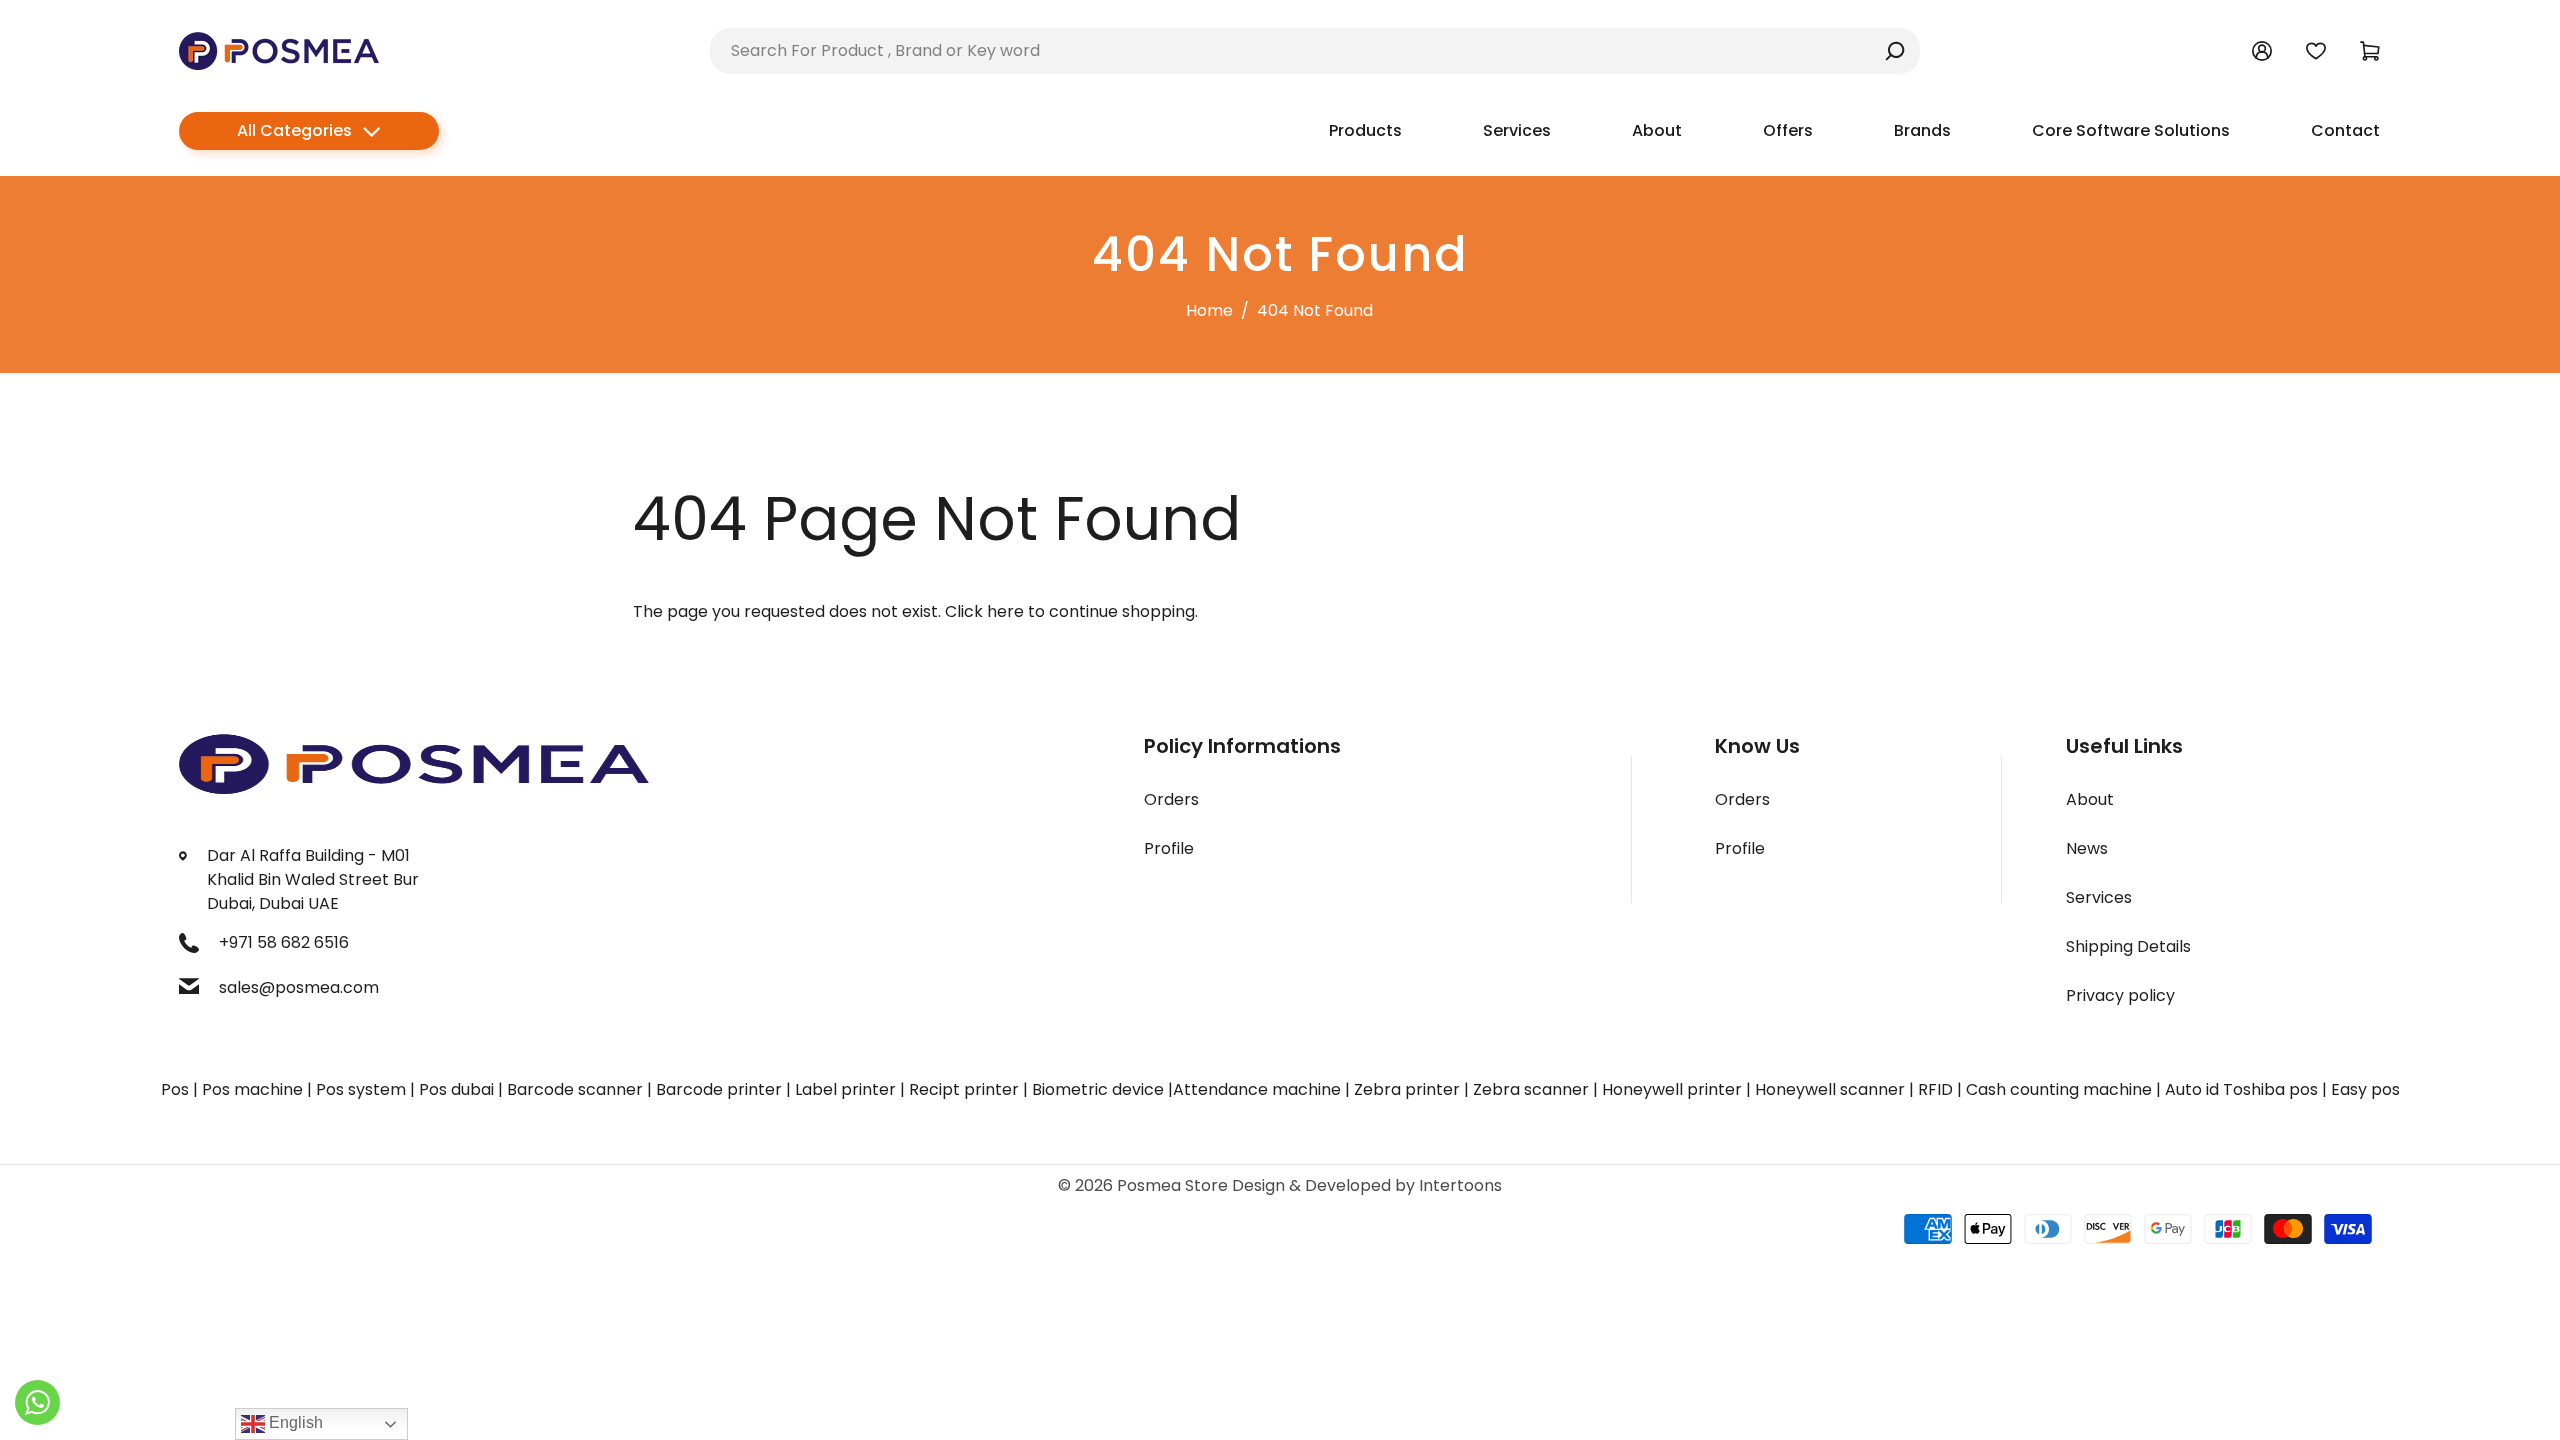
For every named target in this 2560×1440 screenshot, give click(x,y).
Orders (1171, 799)
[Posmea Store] (279, 49)
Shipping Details (2128, 946)
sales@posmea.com (299, 987)
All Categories (294, 130)
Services (2099, 897)
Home (1209, 310)
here (1005, 611)
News (2087, 848)
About (2090, 799)
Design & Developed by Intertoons (1367, 1185)
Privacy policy (2120, 995)
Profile (1169, 848)
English (294, 1422)
